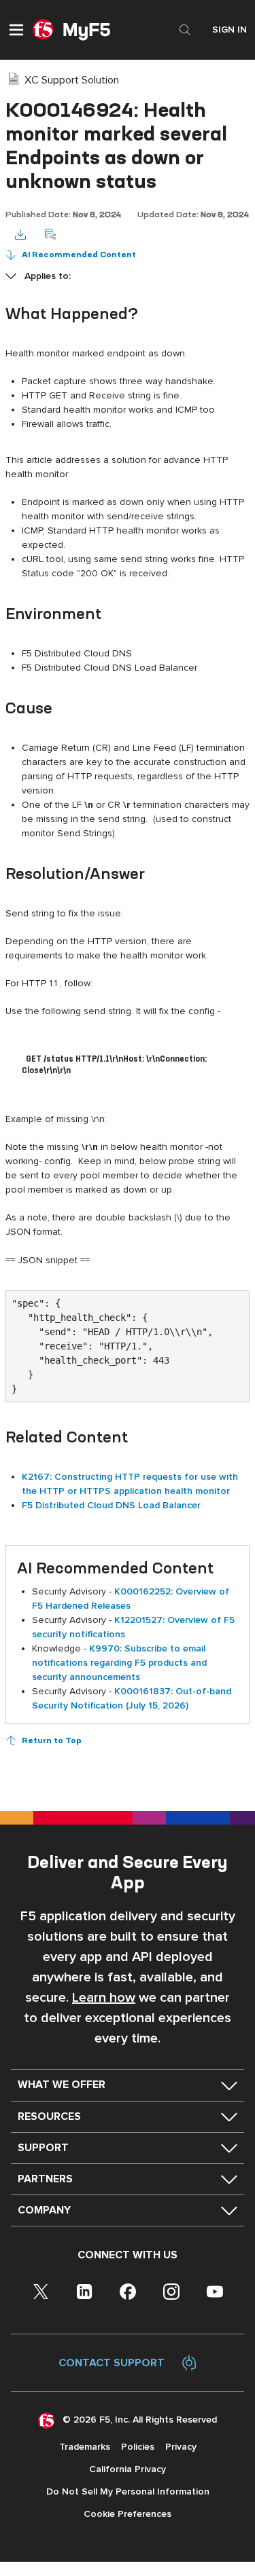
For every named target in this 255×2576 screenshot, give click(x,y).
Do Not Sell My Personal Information (128, 2491)
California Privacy (128, 2469)
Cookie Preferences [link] (128, 2514)
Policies (138, 2447)
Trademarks (85, 2447)
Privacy (181, 2447)
